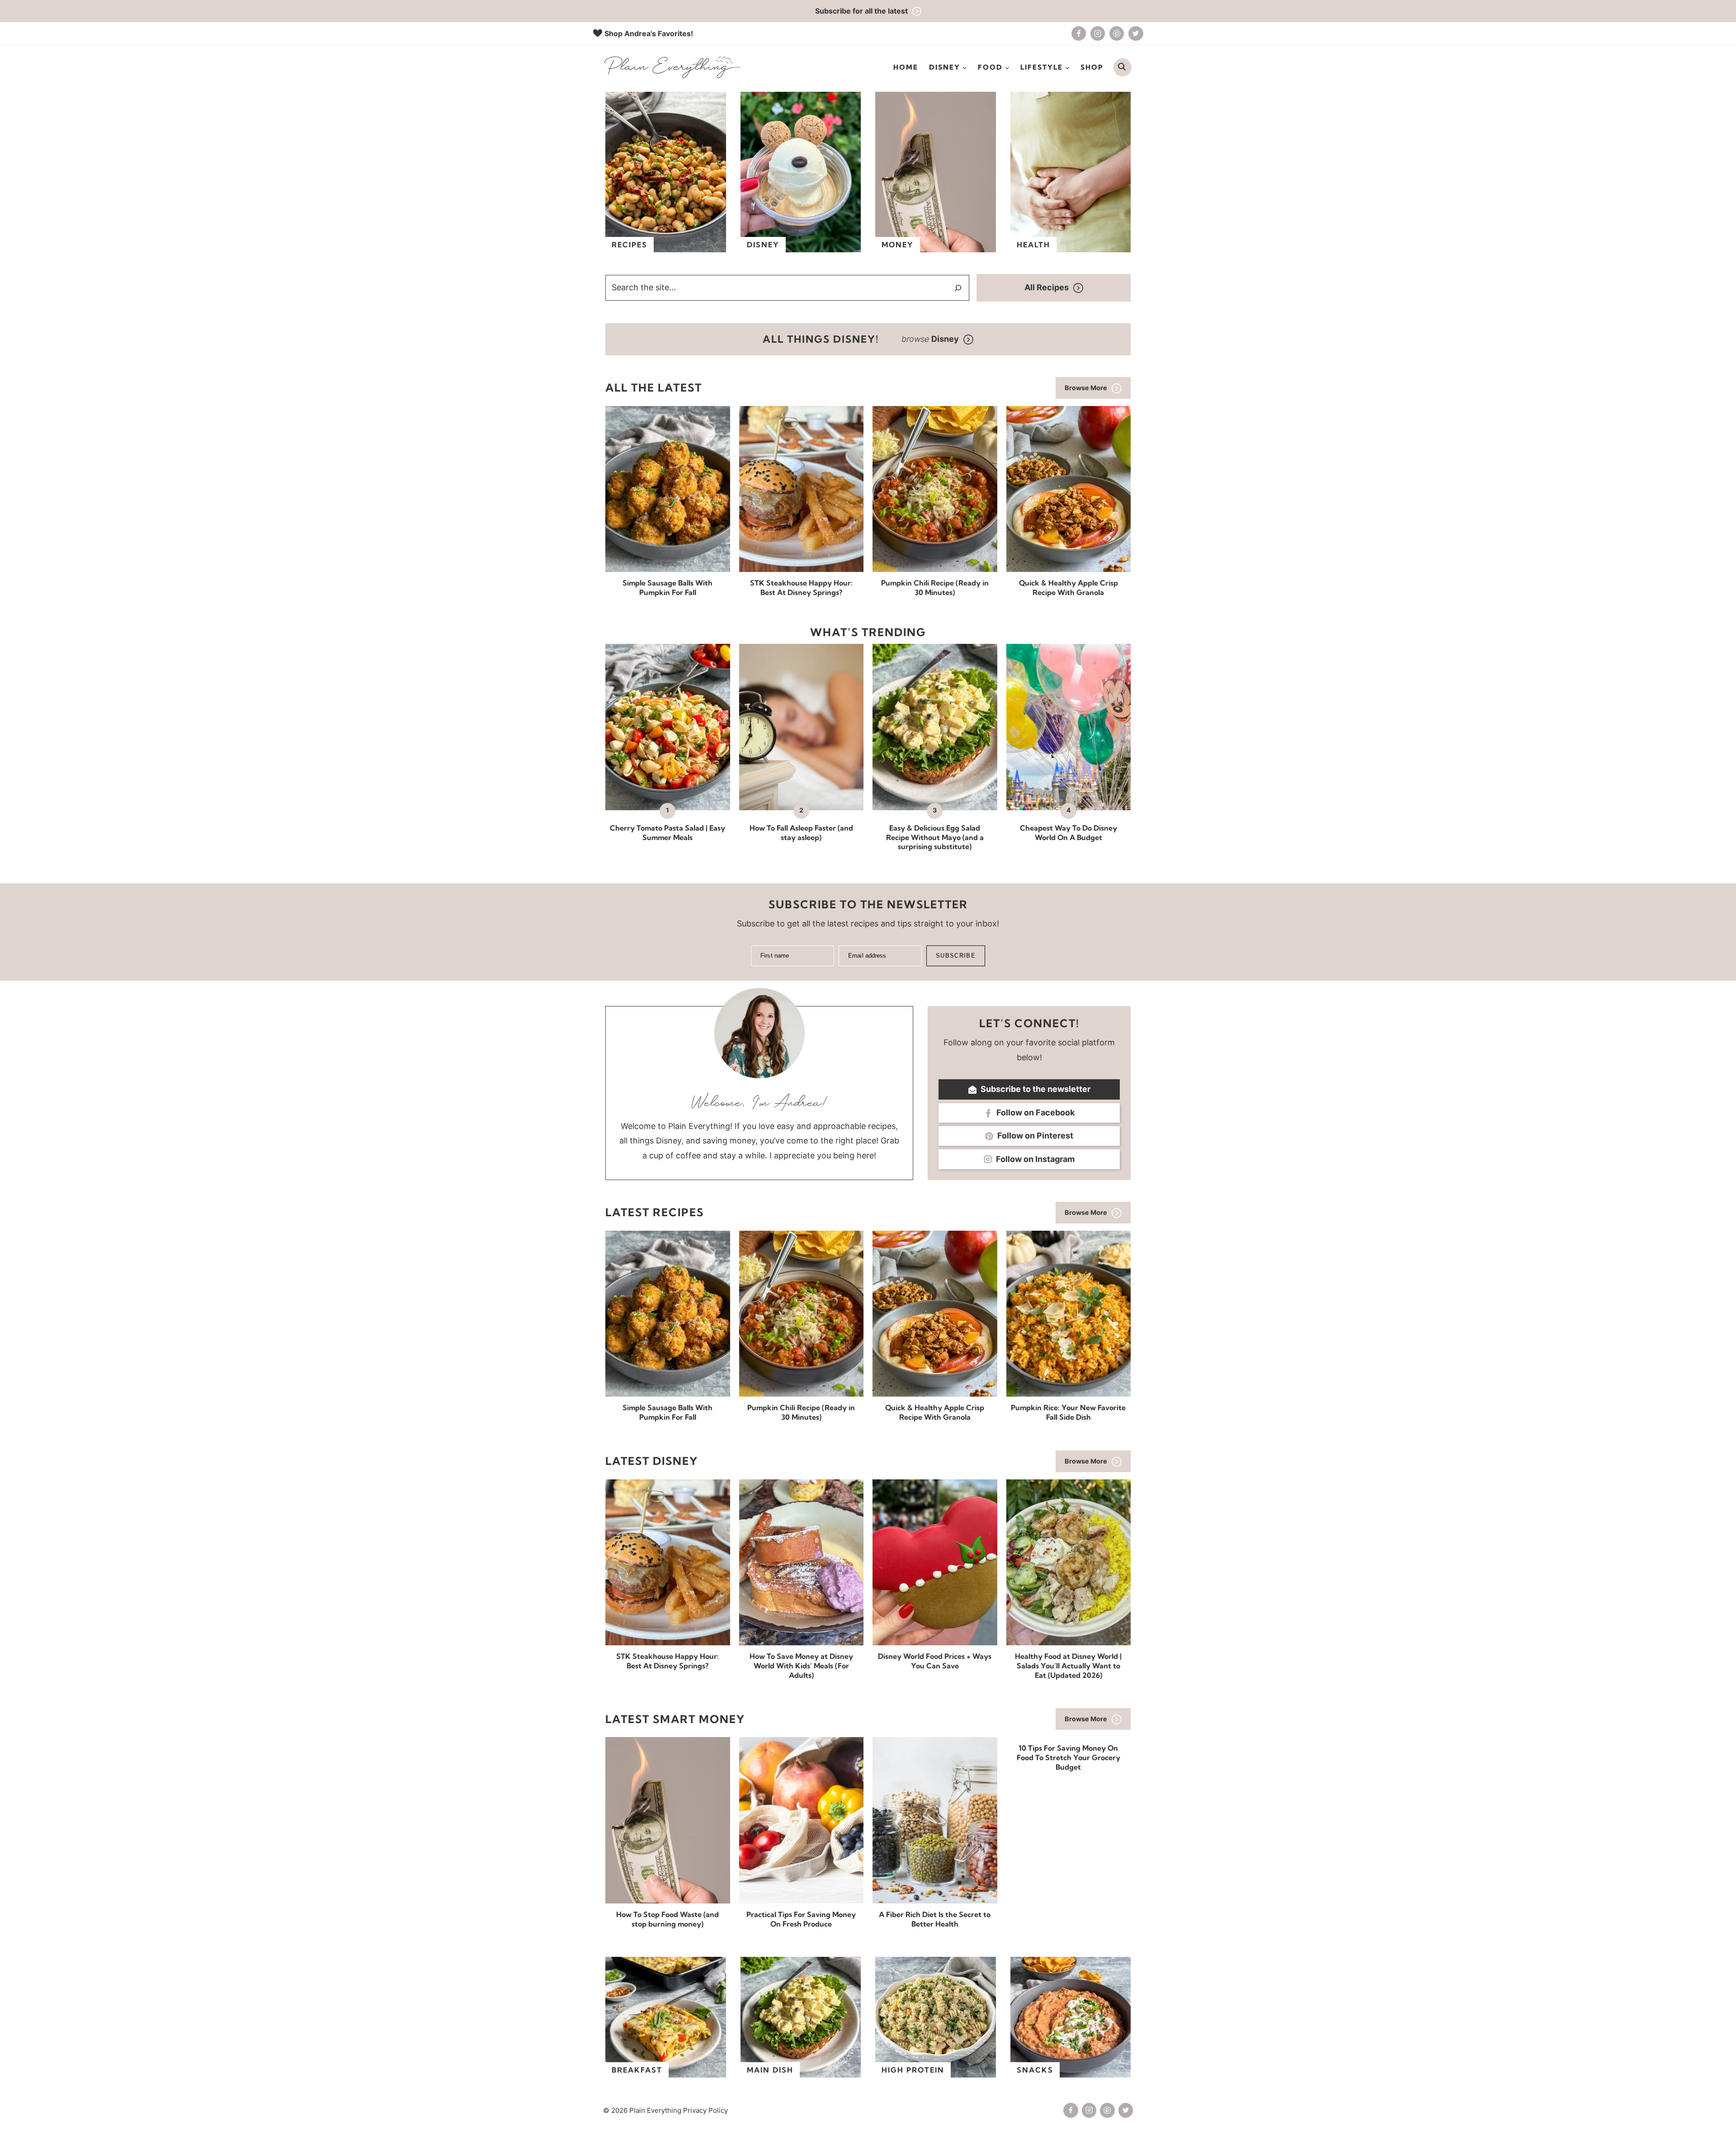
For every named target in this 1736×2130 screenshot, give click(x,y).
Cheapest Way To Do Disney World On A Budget (1068, 833)
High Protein (913, 2070)
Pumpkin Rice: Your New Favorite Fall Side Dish (1068, 1412)
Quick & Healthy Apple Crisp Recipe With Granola (1068, 588)
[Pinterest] (1117, 33)
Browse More (1086, 388)
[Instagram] (1098, 33)
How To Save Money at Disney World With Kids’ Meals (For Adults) (801, 1666)
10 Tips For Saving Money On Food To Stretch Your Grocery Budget (1068, 1757)
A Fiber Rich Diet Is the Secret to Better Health (935, 1919)
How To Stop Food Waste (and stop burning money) (668, 1919)
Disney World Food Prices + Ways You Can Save (935, 1661)
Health (1033, 245)
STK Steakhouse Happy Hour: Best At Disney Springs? (801, 588)
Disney (763, 245)
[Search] (958, 288)
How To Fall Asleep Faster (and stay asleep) (801, 833)
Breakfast (637, 2070)
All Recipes (1047, 287)
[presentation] (668, 489)
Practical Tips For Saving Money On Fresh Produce (801, 1919)
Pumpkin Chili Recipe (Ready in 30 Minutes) (935, 588)
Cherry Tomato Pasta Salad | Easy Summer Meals (668, 833)
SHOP (1092, 67)
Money (898, 245)
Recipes (630, 245)
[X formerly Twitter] (1136, 33)
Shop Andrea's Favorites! (649, 33)
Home (906, 67)
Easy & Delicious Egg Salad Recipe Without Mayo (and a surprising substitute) (935, 837)
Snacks (1035, 2070)
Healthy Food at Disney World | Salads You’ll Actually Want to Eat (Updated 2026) (1068, 1666)
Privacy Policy (705, 2110)
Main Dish (770, 2070)
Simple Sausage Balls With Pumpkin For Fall (668, 588)
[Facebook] (1079, 33)
